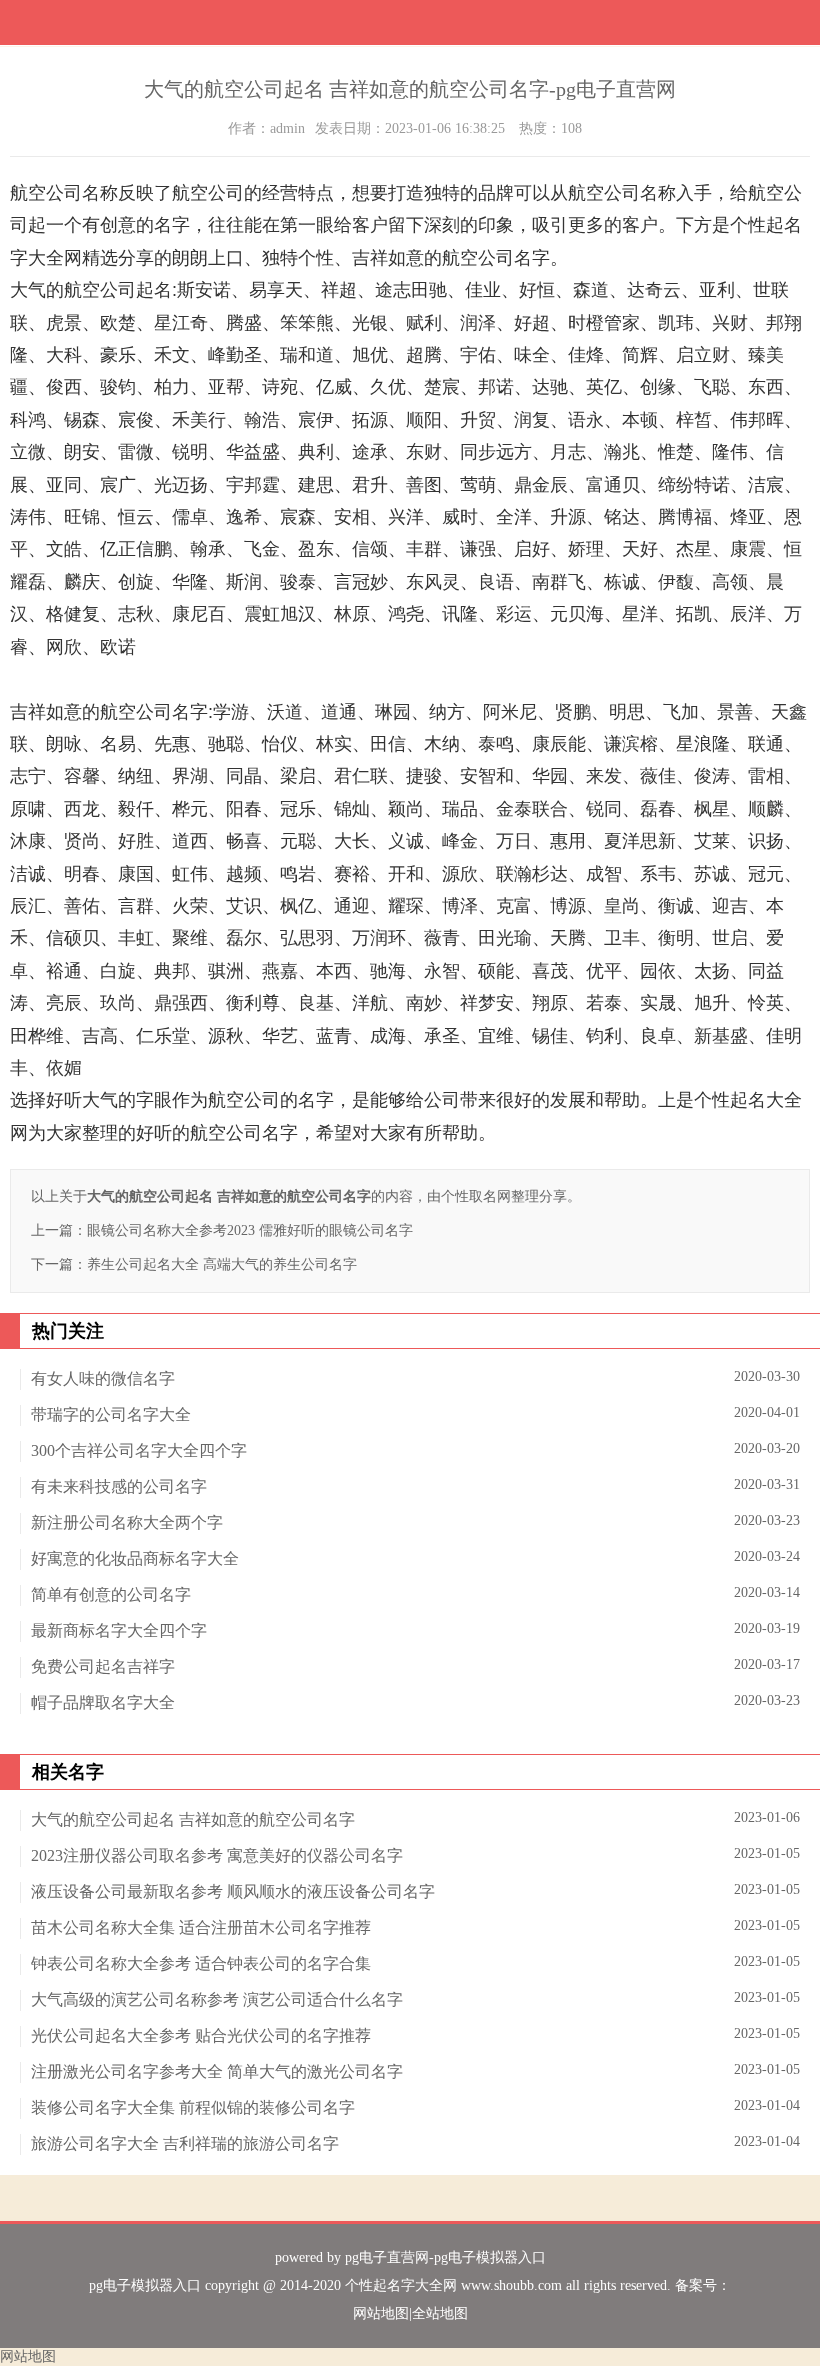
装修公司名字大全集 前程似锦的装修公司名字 (193, 2107)
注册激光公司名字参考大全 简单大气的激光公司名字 (217, 2071)
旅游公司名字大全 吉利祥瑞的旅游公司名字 (185, 2143)
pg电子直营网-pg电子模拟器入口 (445, 2257)
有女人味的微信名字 (103, 1378)
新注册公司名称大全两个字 (127, 1522)
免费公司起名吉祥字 (103, 1666)
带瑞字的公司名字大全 (111, 1414)
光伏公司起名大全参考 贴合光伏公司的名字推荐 (201, 2035)
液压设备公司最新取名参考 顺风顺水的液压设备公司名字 (233, 1891)
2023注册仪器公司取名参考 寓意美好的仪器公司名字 (217, 1855)
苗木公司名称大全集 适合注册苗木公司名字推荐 (201, 1927)
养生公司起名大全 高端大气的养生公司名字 (222, 1264)
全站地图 (440, 2313)
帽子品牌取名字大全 (103, 1702)
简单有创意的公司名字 (111, 1594)
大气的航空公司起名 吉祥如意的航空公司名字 (193, 1819)
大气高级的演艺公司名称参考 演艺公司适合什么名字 (217, 1999)
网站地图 (381, 2313)
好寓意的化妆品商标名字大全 (135, 1558)
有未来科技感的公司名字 (119, 1486)
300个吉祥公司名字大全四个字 (139, 1450)
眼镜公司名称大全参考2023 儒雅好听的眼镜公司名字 (250, 1230)
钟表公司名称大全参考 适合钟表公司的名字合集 (201, 1963)
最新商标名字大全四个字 (119, 1630)
